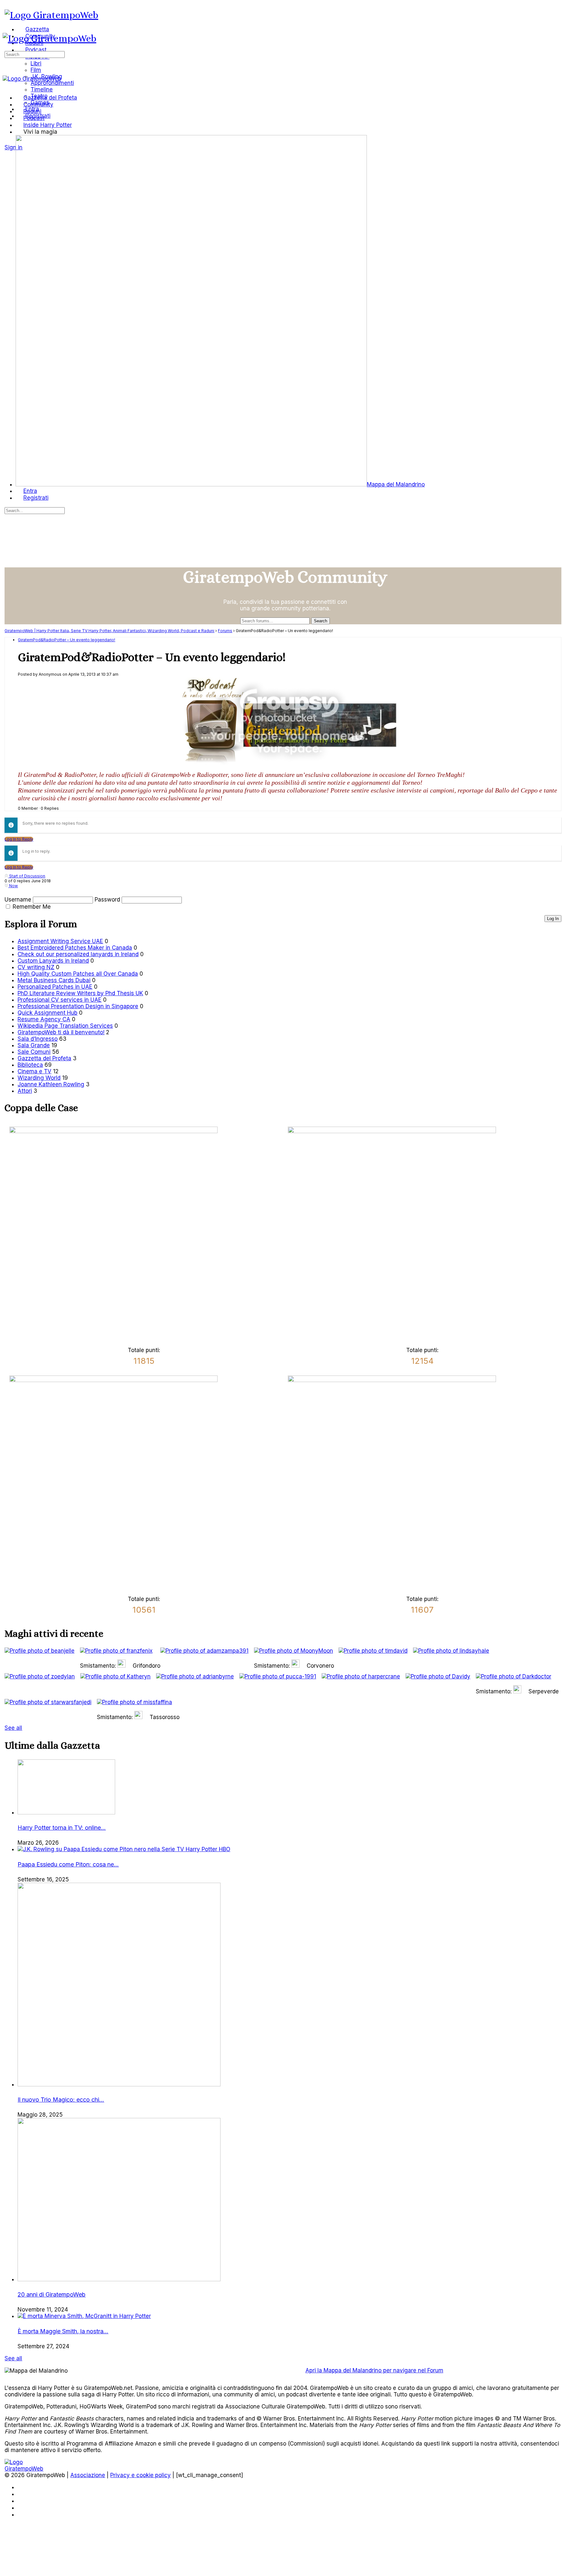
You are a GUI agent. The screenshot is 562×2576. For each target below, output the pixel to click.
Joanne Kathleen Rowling (51, 1084)
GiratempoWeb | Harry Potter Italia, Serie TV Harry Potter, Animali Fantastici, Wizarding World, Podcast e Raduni (109, 631)
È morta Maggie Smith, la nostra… (63, 2331)
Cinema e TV (34, 1071)
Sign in (13, 147)
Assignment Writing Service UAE (60, 941)
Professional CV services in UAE (60, 1000)
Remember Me (32, 907)
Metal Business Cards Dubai (54, 980)
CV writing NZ (36, 967)
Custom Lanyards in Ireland (53, 961)
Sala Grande (34, 1045)
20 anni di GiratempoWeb (52, 2294)
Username (18, 900)
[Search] (8, 141)
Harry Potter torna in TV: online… (62, 1828)
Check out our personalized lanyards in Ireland (78, 954)
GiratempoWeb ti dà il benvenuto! (61, 1032)
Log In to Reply (19, 839)
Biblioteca (30, 1065)
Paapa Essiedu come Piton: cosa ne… (68, 1864)
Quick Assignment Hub (47, 1013)
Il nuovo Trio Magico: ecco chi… (61, 2100)
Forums (225, 631)
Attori (25, 1091)
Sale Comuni (34, 1052)
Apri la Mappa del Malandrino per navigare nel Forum (374, 2370)
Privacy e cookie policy (140, 2475)
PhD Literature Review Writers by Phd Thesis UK (80, 993)
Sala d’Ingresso (38, 1039)
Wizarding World (39, 1078)
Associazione (88, 2475)
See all (13, 1728)
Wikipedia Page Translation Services (65, 1026)
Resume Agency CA (44, 1019)
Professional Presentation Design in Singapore (78, 1006)
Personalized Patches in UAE (55, 987)
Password (107, 900)
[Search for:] (35, 54)
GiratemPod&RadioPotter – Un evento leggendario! (67, 640)
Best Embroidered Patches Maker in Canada (75, 948)
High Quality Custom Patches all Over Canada (78, 974)
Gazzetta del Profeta (44, 1058)
